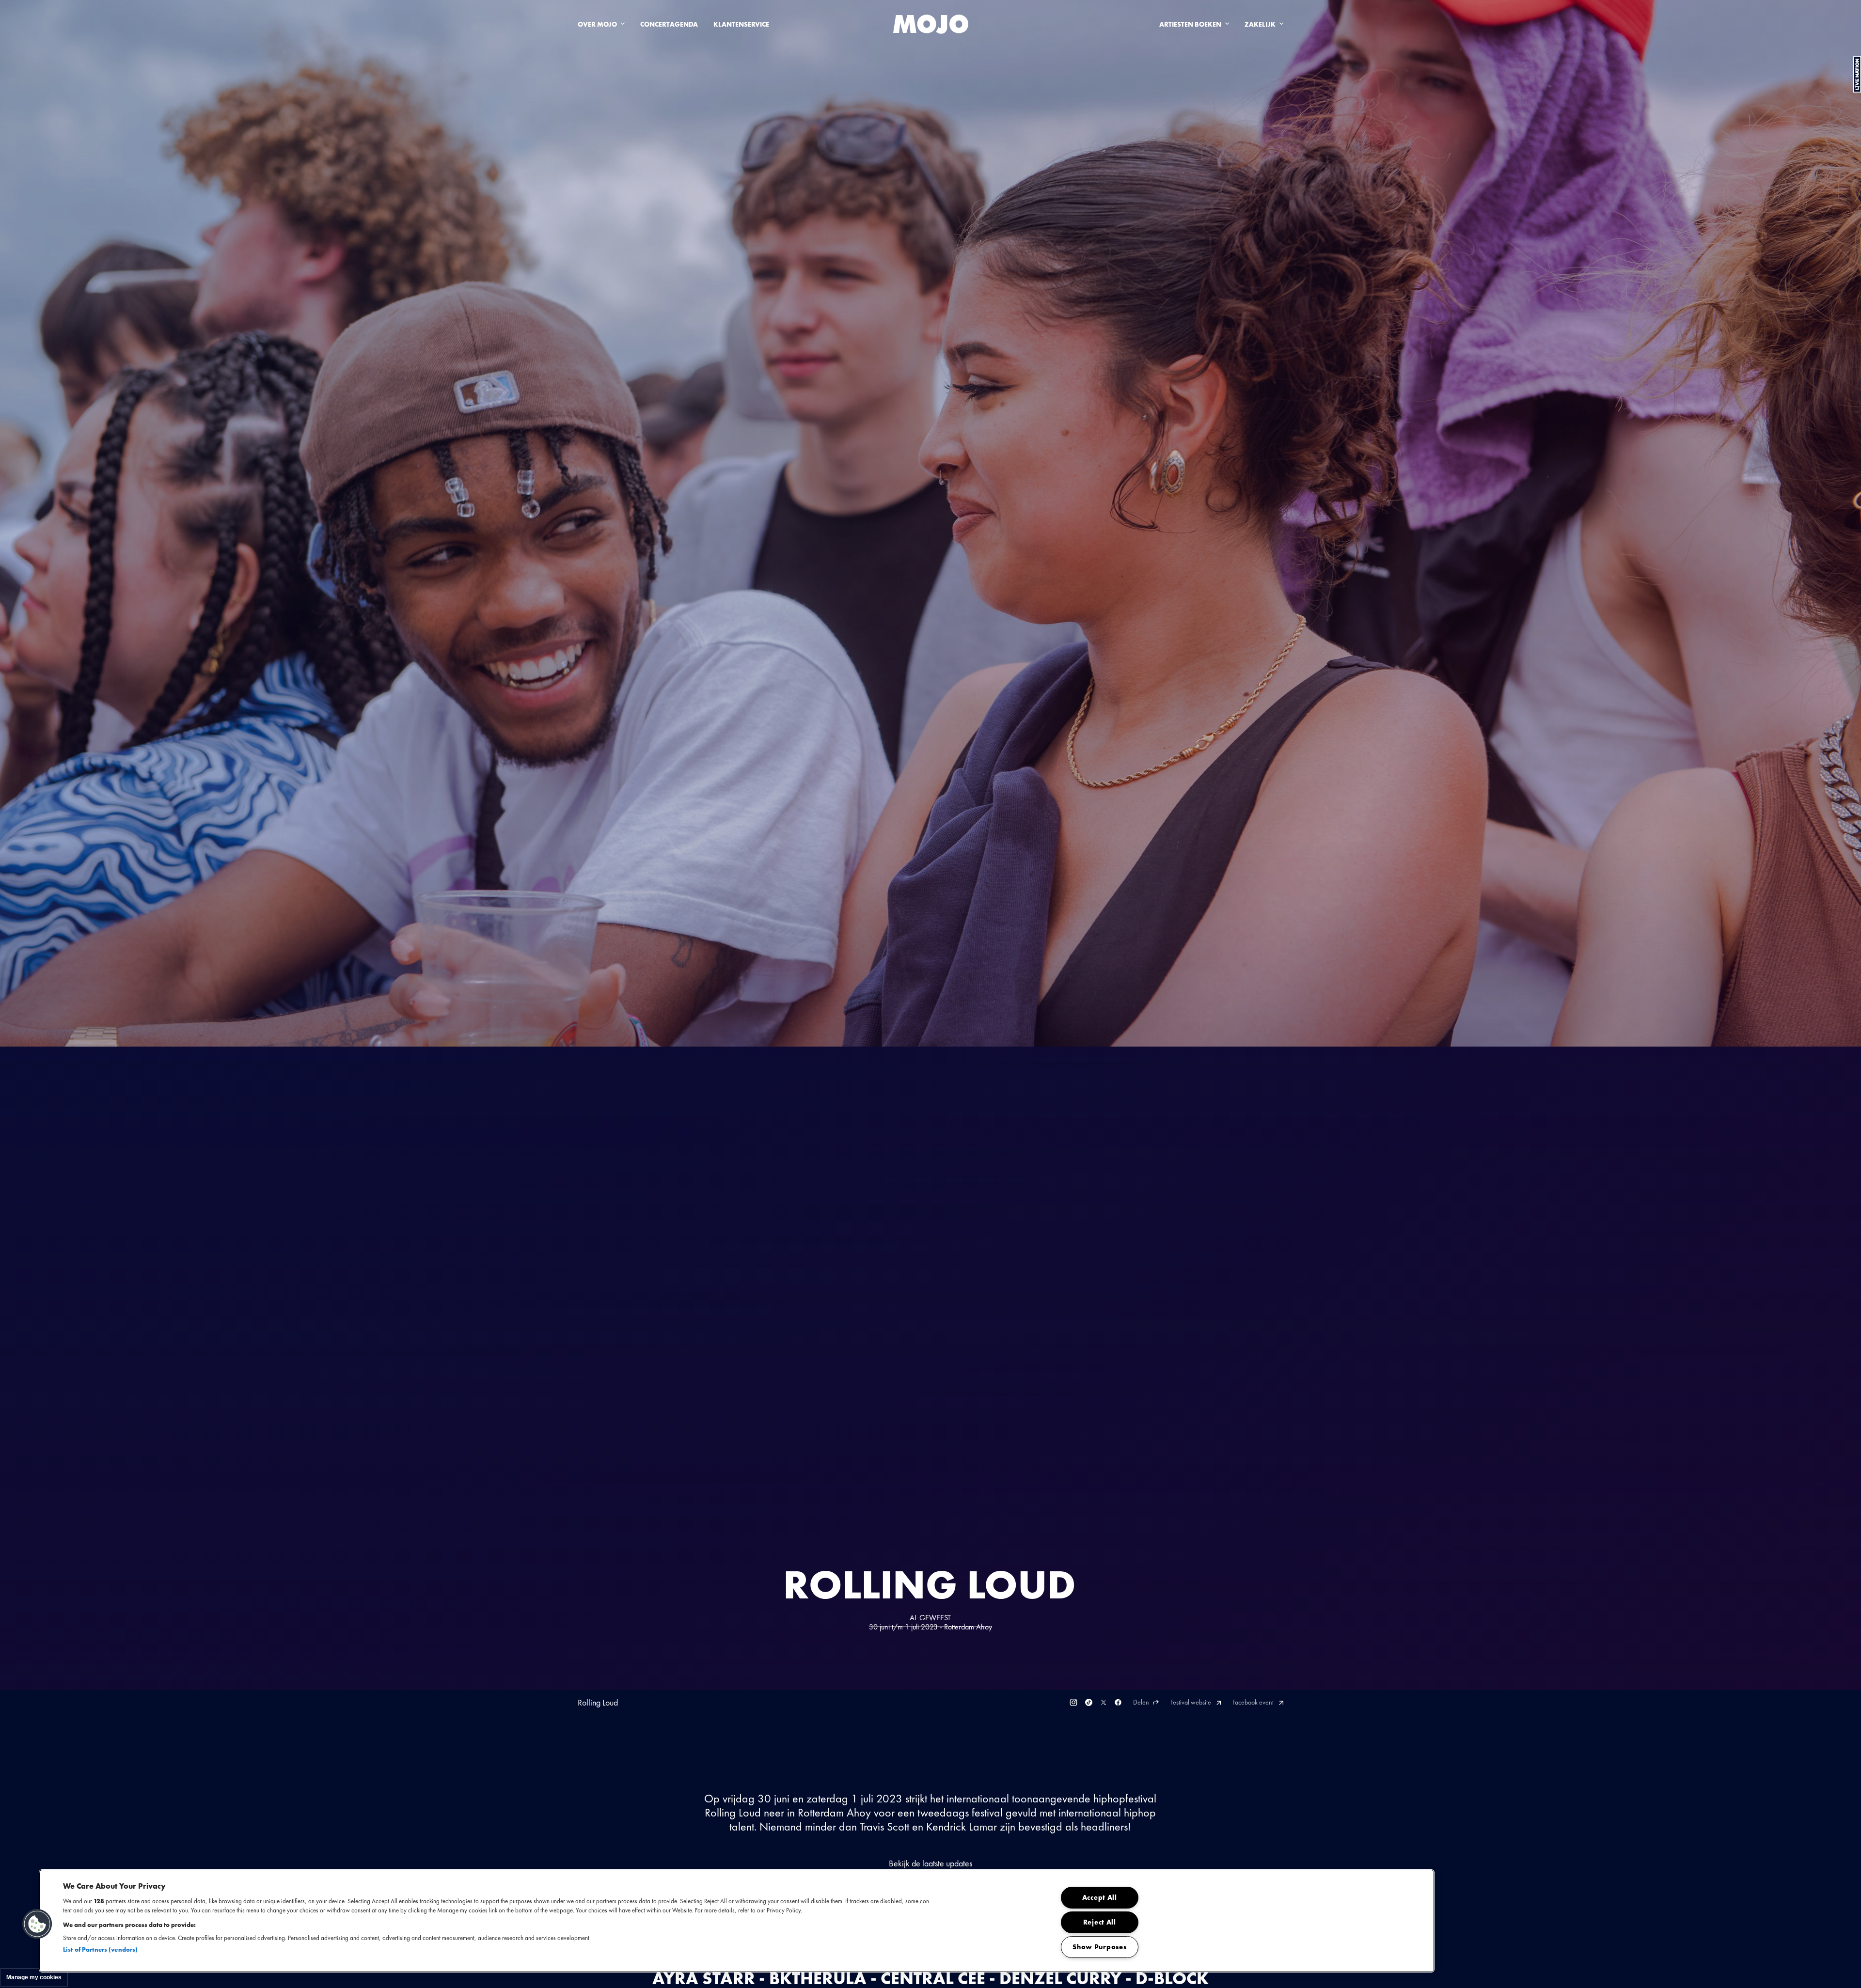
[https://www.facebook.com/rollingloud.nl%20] (1118, 1702)
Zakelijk (1260, 24)
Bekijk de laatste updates (930, 1863)
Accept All (1100, 1897)
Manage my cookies (34, 1977)
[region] (737, 1921)
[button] (37, 1924)
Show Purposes (1099, 1947)
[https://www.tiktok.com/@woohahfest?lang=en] (1089, 1702)
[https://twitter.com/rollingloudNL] (1104, 1702)
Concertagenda (669, 24)
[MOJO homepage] (931, 24)
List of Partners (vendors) (100, 1949)
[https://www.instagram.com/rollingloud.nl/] (1073, 1702)
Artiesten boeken (1190, 24)
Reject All (1100, 1922)
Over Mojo (597, 24)
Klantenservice (741, 24)
